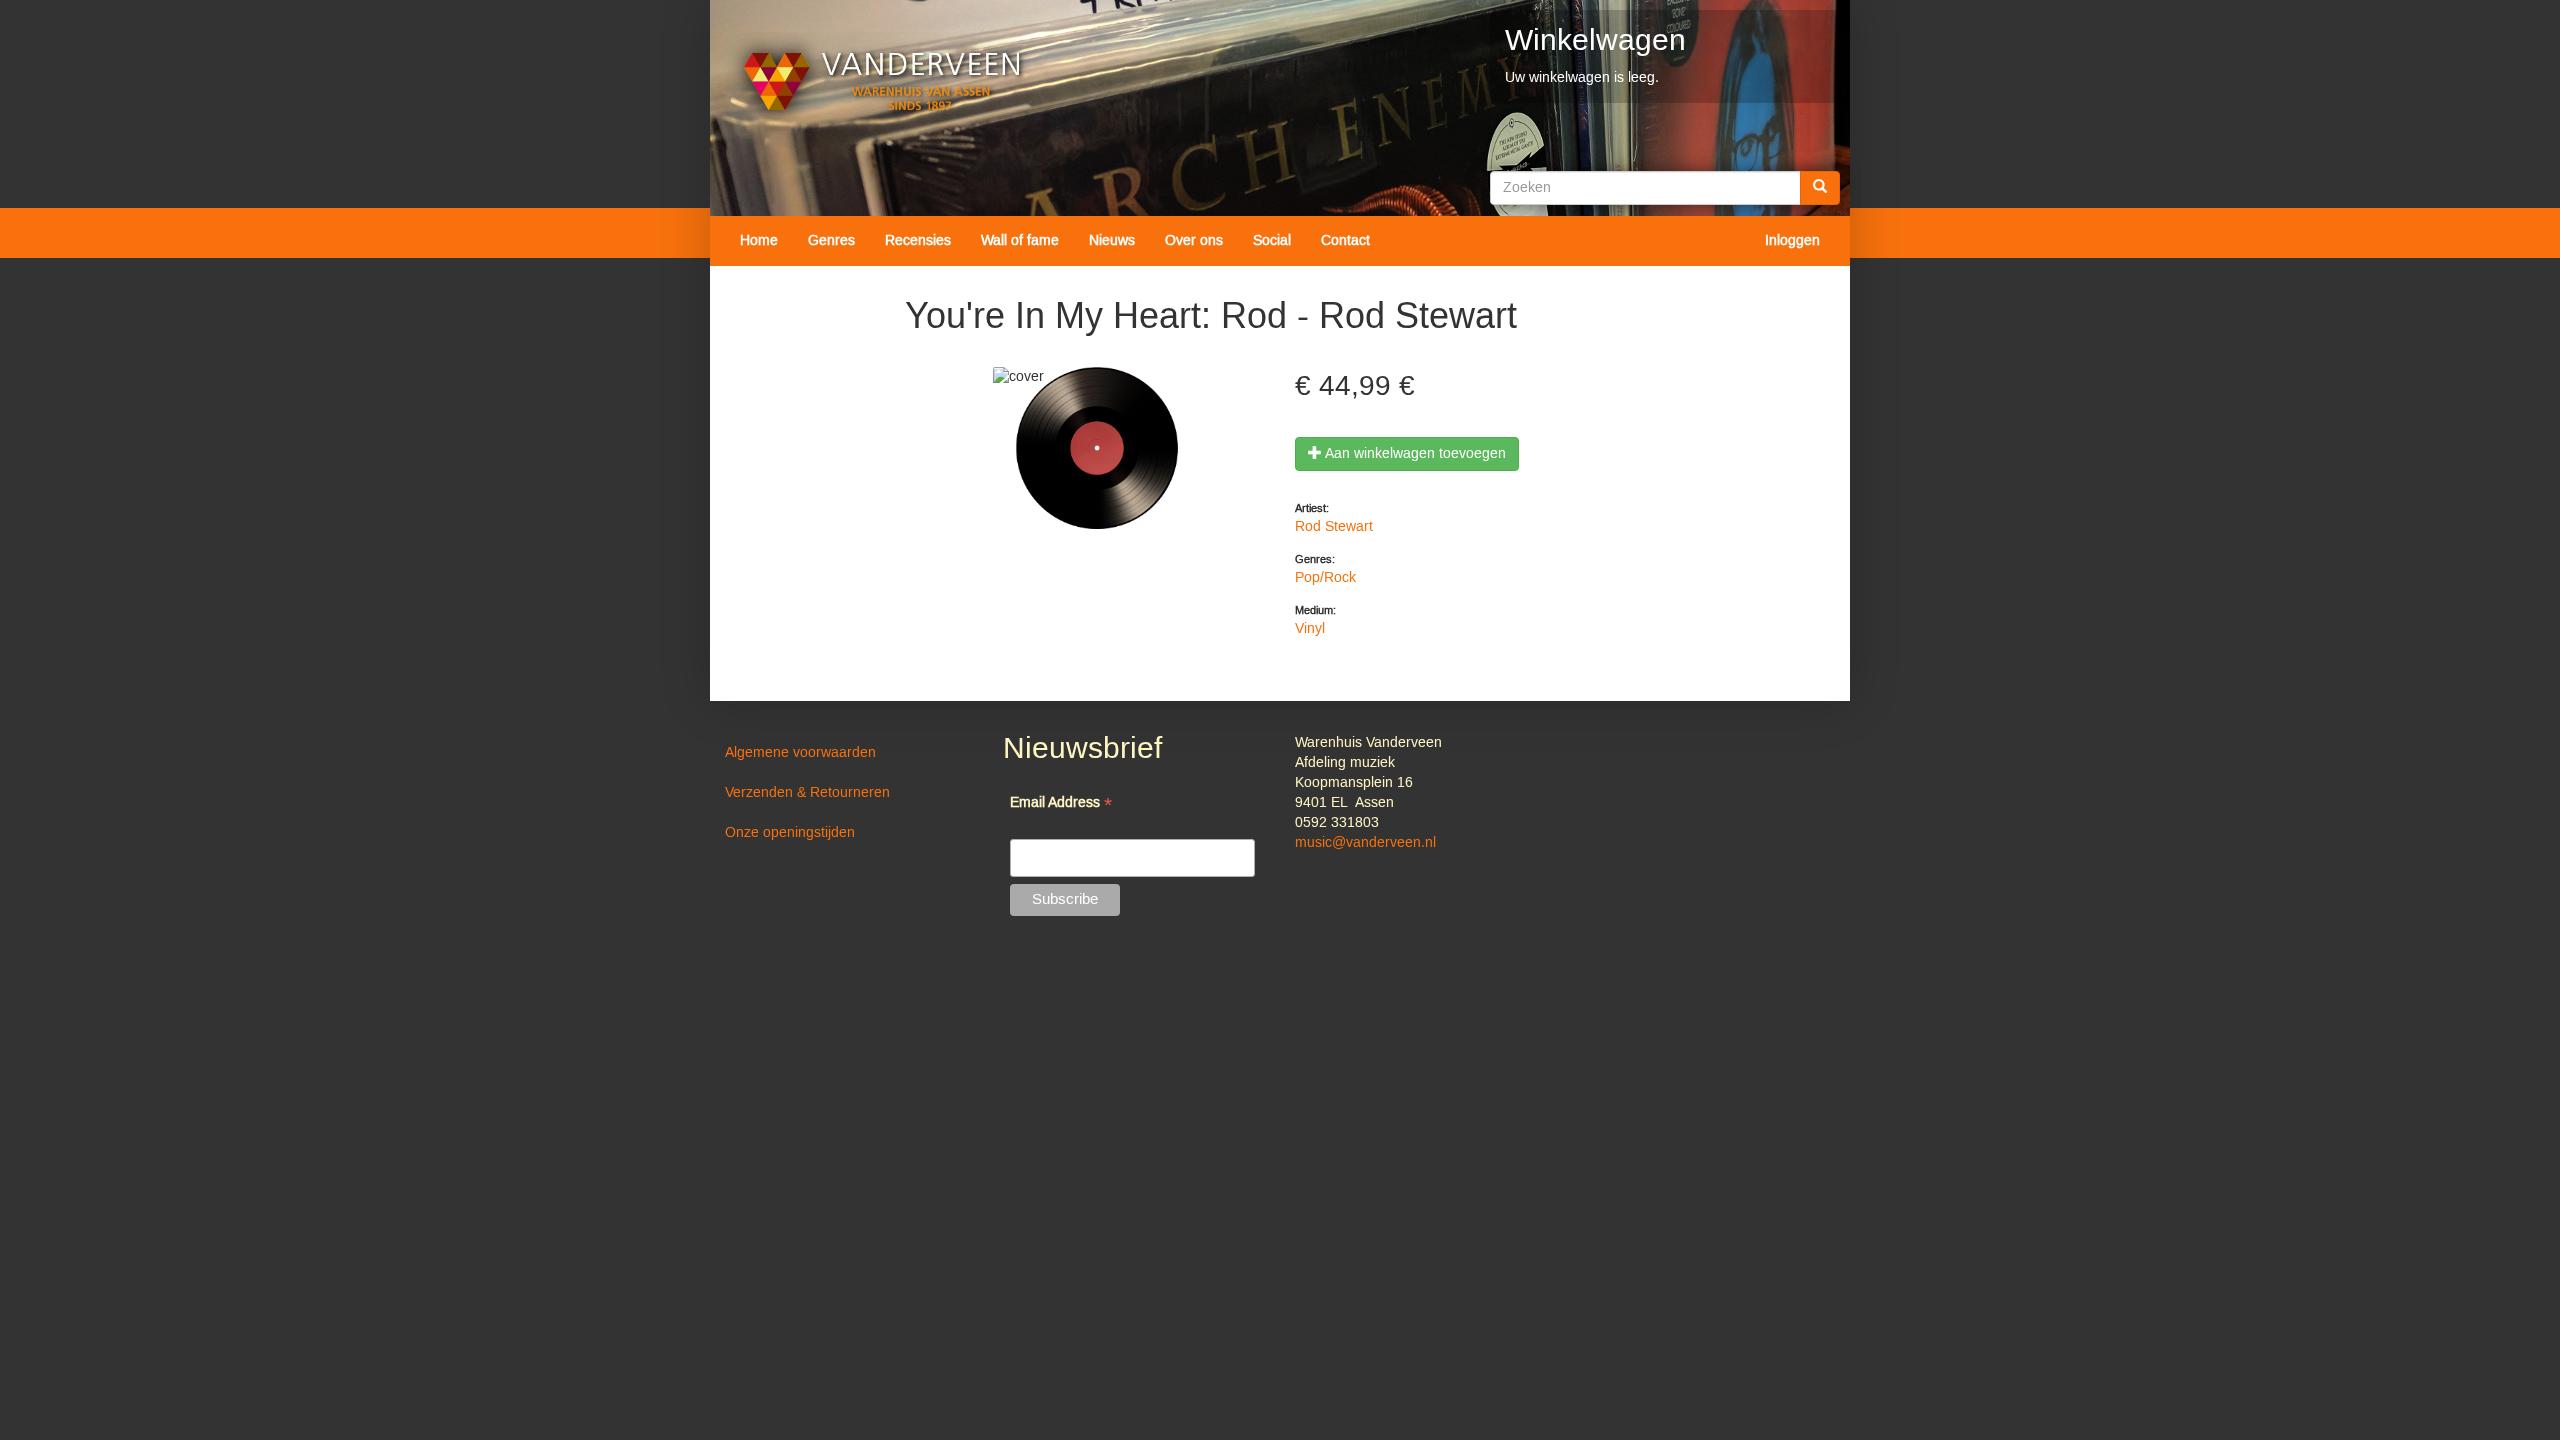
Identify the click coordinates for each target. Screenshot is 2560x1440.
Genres (831, 241)
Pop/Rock (1325, 578)
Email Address (1061, 804)
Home (759, 241)
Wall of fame (1020, 241)
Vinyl (1310, 629)
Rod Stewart (1334, 527)
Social (1272, 241)
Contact (1345, 241)
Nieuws (1112, 241)
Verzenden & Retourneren (807, 793)
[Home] (882, 81)
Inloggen (1792, 241)
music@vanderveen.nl (1365, 843)
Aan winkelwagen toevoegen (1414, 454)
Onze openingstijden (790, 833)
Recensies (918, 241)
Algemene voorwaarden (800, 753)
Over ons (1194, 241)
